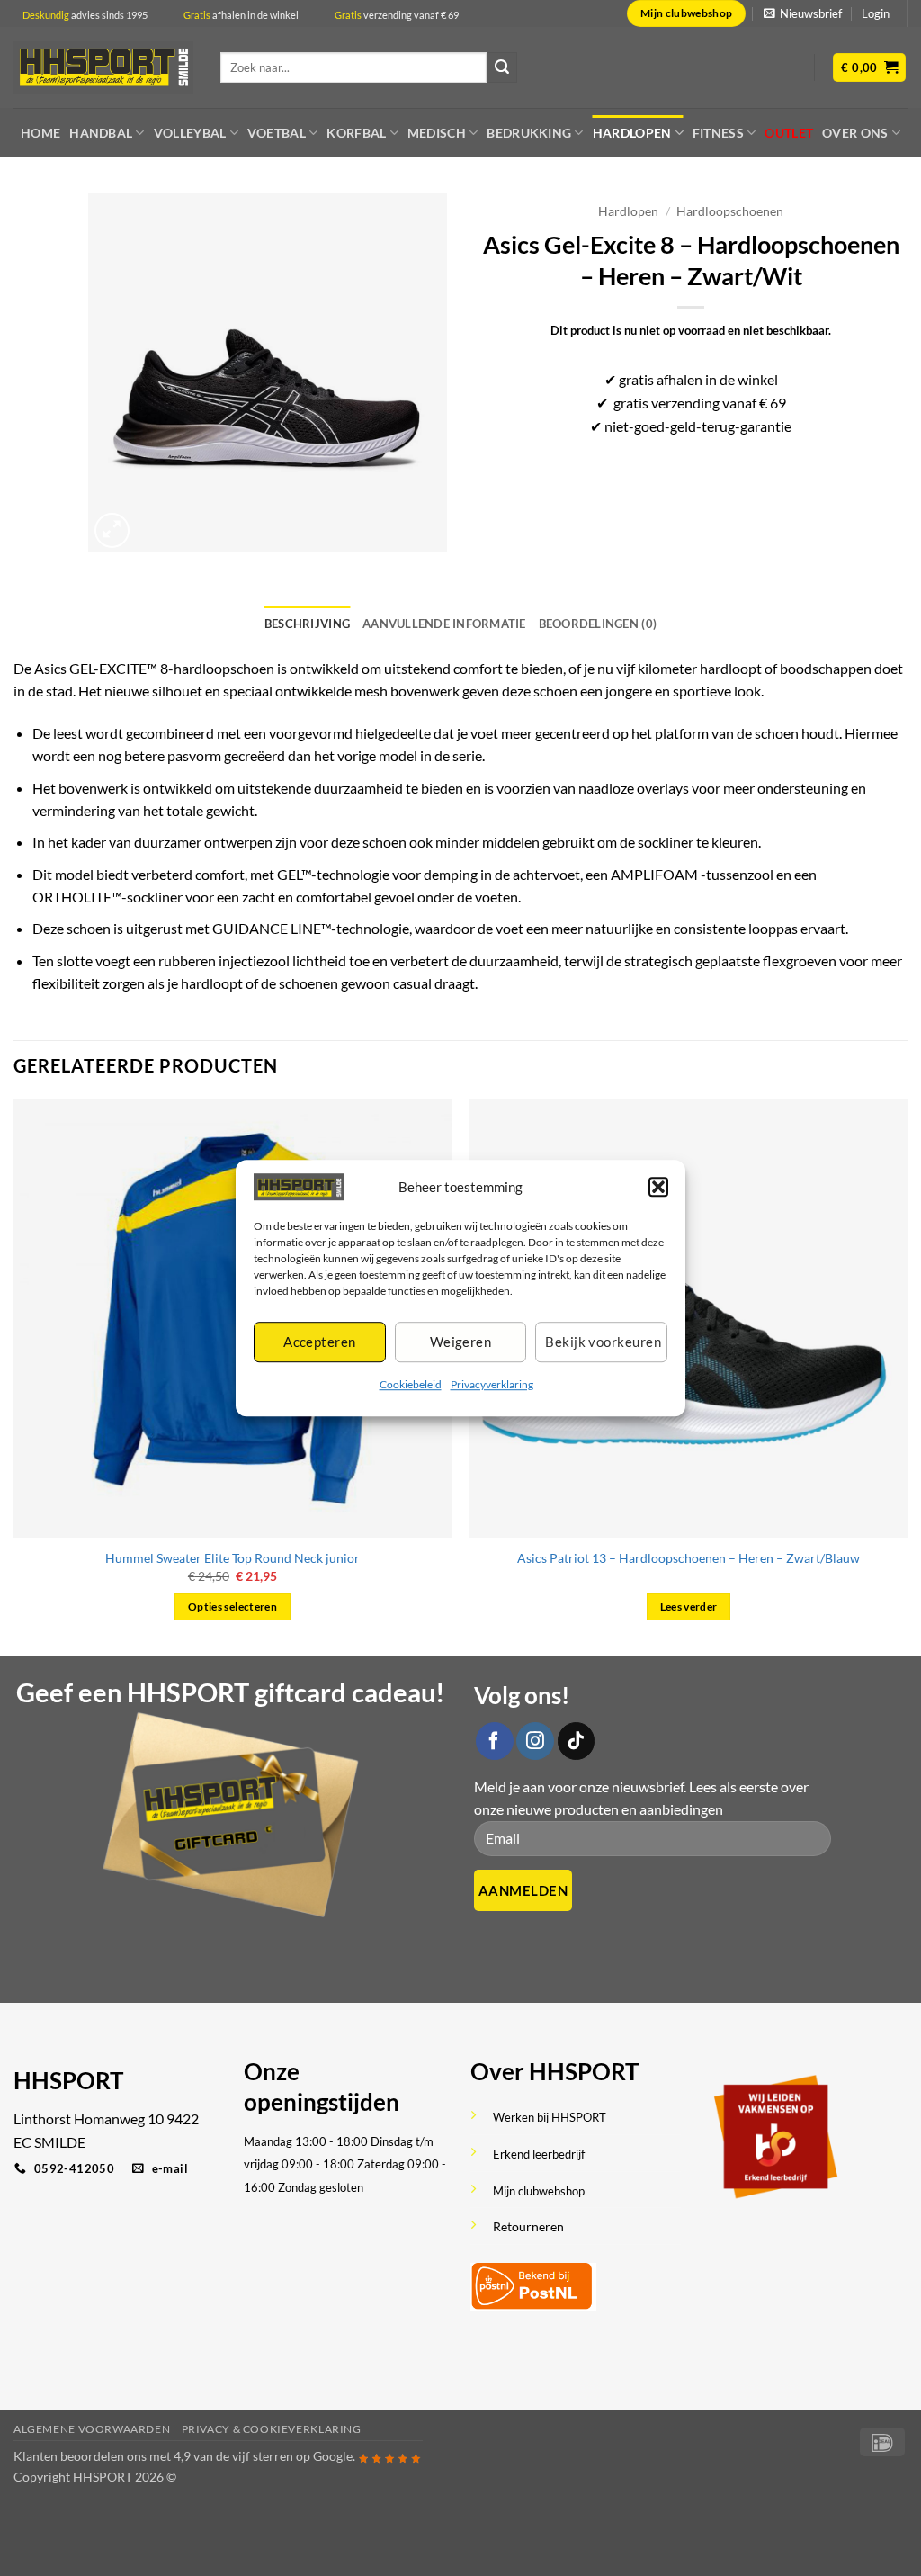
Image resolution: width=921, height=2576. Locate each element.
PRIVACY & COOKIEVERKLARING (272, 2429)
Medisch (437, 133)
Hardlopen (632, 133)
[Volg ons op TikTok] (577, 1741)
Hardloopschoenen (730, 211)
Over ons (855, 133)
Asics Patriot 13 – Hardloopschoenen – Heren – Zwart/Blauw (689, 1558)
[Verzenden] (502, 67)
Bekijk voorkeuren (603, 1342)
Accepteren (320, 1342)
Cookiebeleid (411, 1384)
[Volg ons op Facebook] (495, 1741)
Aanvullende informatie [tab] (444, 624)
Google (333, 2456)
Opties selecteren (232, 1607)
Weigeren (461, 1342)
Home (40, 133)
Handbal (101, 133)
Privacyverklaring (492, 1384)
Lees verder (689, 1607)
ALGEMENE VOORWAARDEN (92, 2429)
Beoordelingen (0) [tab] (598, 624)
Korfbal (356, 133)
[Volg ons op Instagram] (535, 1741)
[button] (658, 1187)
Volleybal (190, 133)
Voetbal (277, 133)
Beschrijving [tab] (307, 624)
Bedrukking (529, 133)
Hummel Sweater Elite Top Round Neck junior (232, 1558)
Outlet (789, 133)
